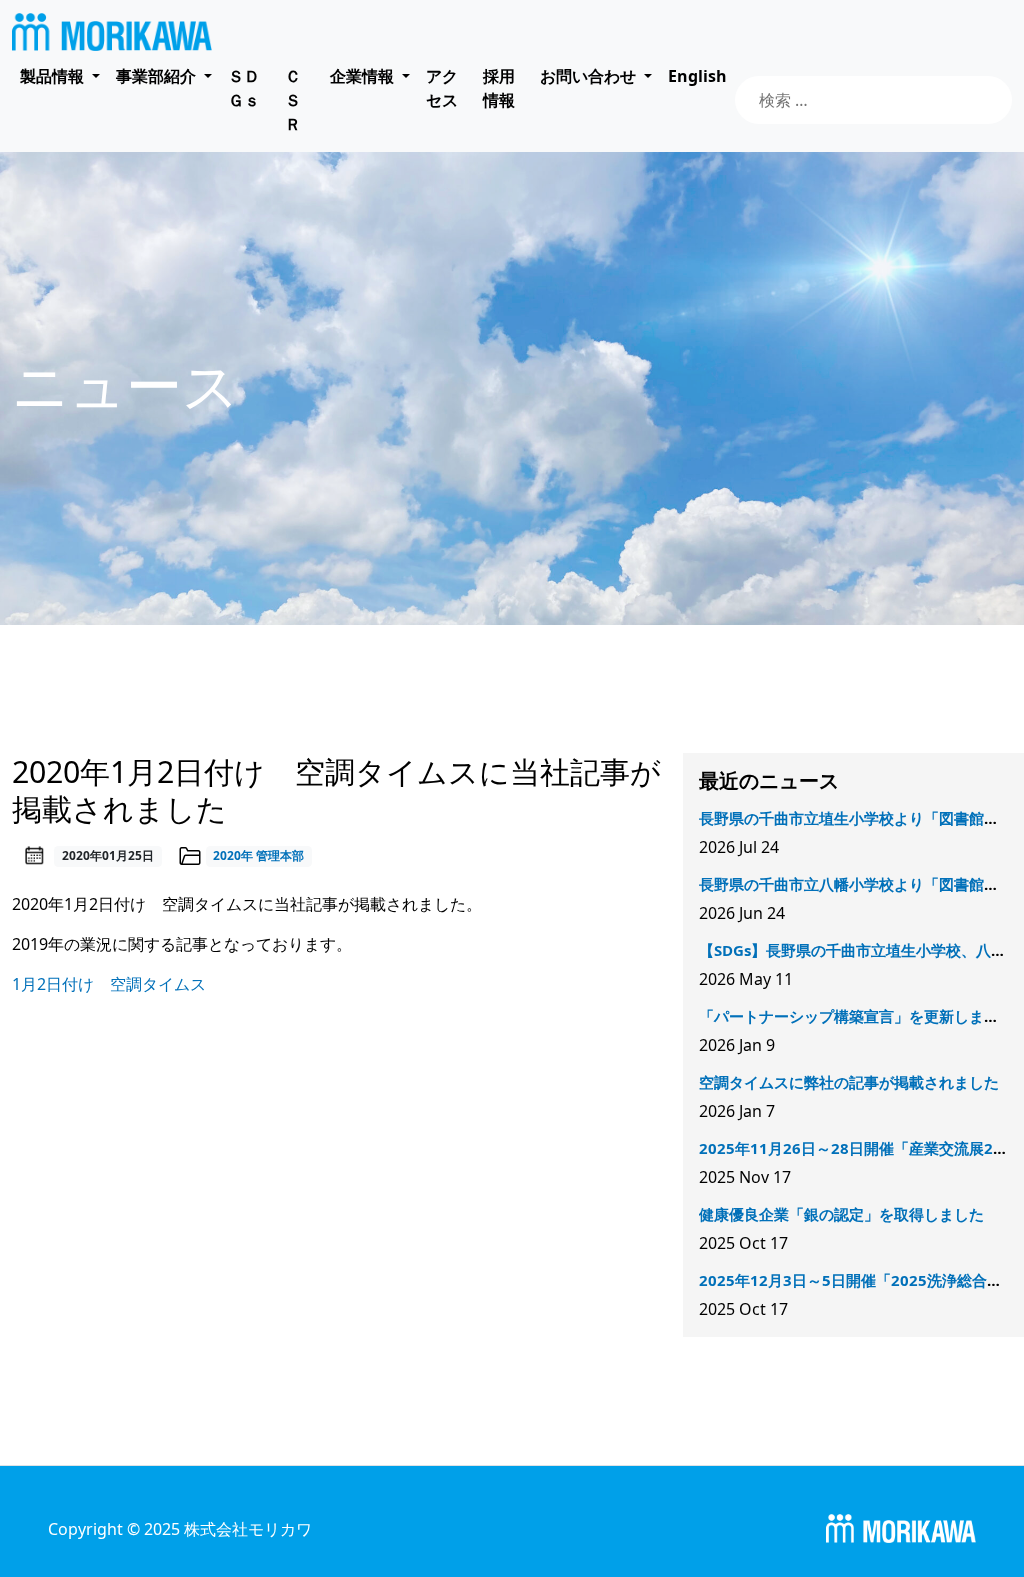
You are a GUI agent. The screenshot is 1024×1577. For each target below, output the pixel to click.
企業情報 (362, 76)
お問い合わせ (588, 76)
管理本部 (280, 855)
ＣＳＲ (293, 100)
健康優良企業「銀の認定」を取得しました (841, 1214)
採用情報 (499, 88)
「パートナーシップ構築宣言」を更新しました (856, 1016)
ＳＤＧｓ (244, 88)
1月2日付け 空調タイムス (109, 984)
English (697, 76)
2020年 (233, 855)
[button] (60, 76)
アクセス (442, 88)
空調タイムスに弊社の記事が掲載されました (849, 1082)
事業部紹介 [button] (158, 76)
